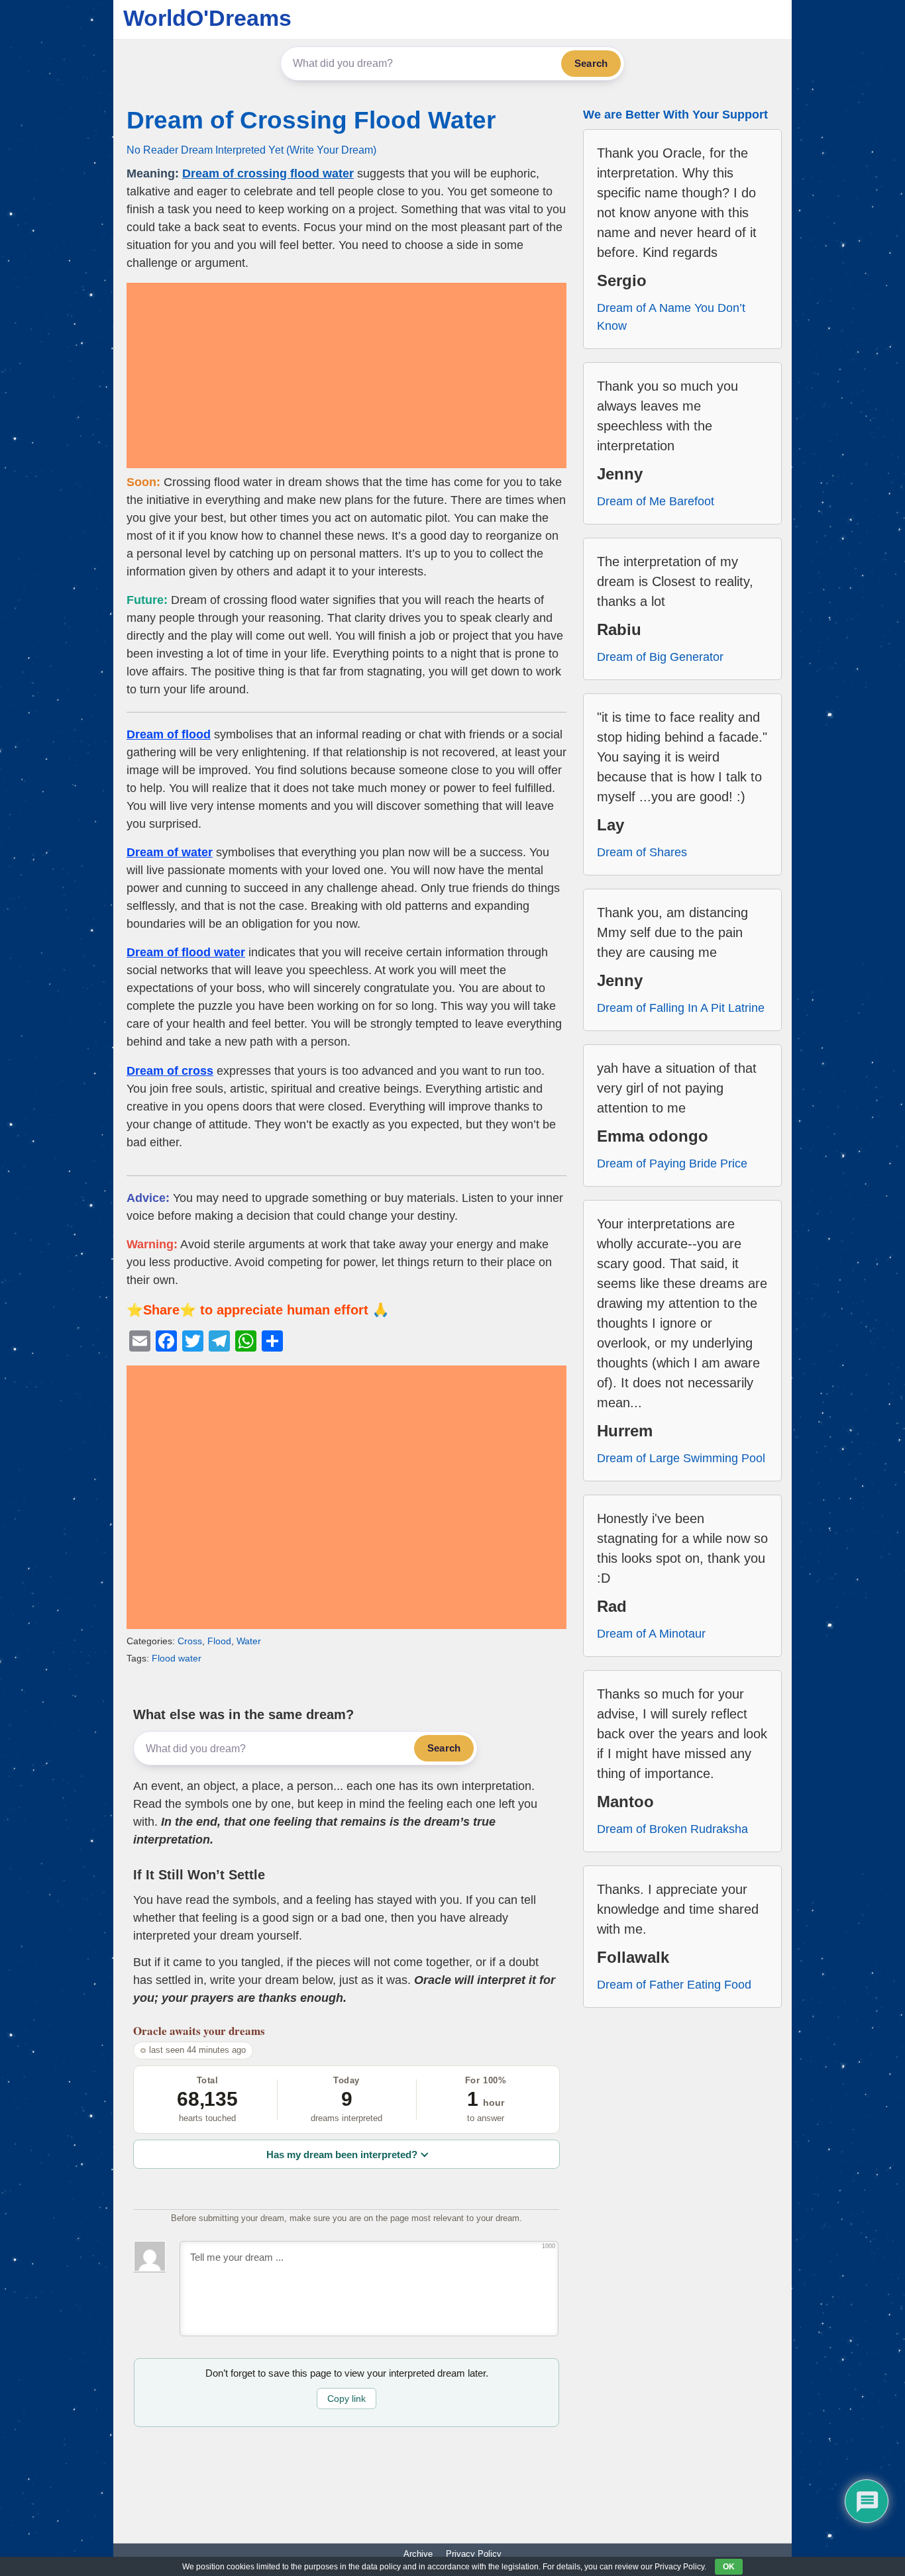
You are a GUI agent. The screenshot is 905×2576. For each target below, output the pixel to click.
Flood (219, 1641)
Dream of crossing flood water (268, 173)
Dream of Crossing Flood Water (311, 120)
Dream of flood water (186, 952)
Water (249, 1641)
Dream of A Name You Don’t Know (671, 317)
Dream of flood (169, 734)
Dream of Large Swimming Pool (681, 1458)
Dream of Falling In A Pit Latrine (681, 1008)
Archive (418, 2554)
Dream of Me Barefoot (656, 501)
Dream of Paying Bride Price (672, 1164)
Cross (190, 1641)
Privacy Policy (474, 2554)
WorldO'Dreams (207, 18)
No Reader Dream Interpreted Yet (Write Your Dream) (251, 150)
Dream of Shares (642, 852)
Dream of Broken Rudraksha (672, 1829)
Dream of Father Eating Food (674, 1985)
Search (591, 63)
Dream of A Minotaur (651, 1634)
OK (729, 2567)
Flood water (177, 1658)
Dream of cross (170, 1071)
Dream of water (170, 852)
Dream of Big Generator (660, 657)
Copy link (346, 2399)
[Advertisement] (346, 375)
